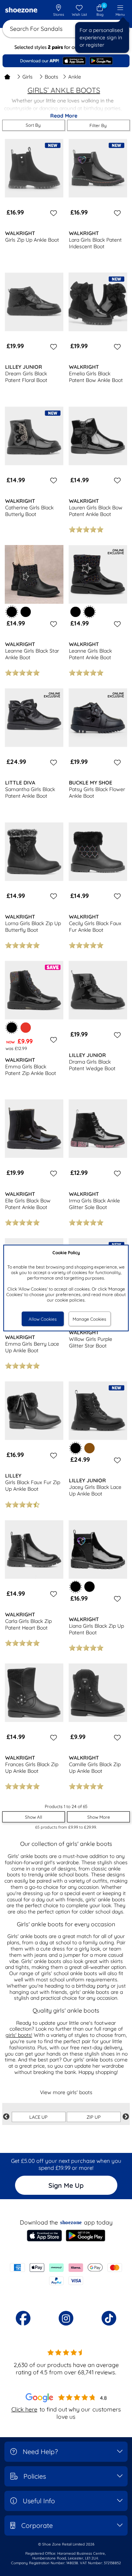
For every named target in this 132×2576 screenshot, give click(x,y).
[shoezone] (21, 11)
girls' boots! (19, 2035)
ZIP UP (94, 2117)
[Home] (7, 77)
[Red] (26, 1028)
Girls (27, 77)
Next (126, 2117)
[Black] (26, 612)
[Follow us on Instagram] (66, 2318)
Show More (99, 1817)
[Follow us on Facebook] (23, 2318)
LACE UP (38, 2117)
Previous (6, 2117)
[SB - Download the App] (66, 61)
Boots (52, 77)
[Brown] (89, 1448)
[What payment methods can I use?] (66, 2274)
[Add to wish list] (52, 213)
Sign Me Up (66, 2185)
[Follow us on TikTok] (109, 2318)
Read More (64, 116)
